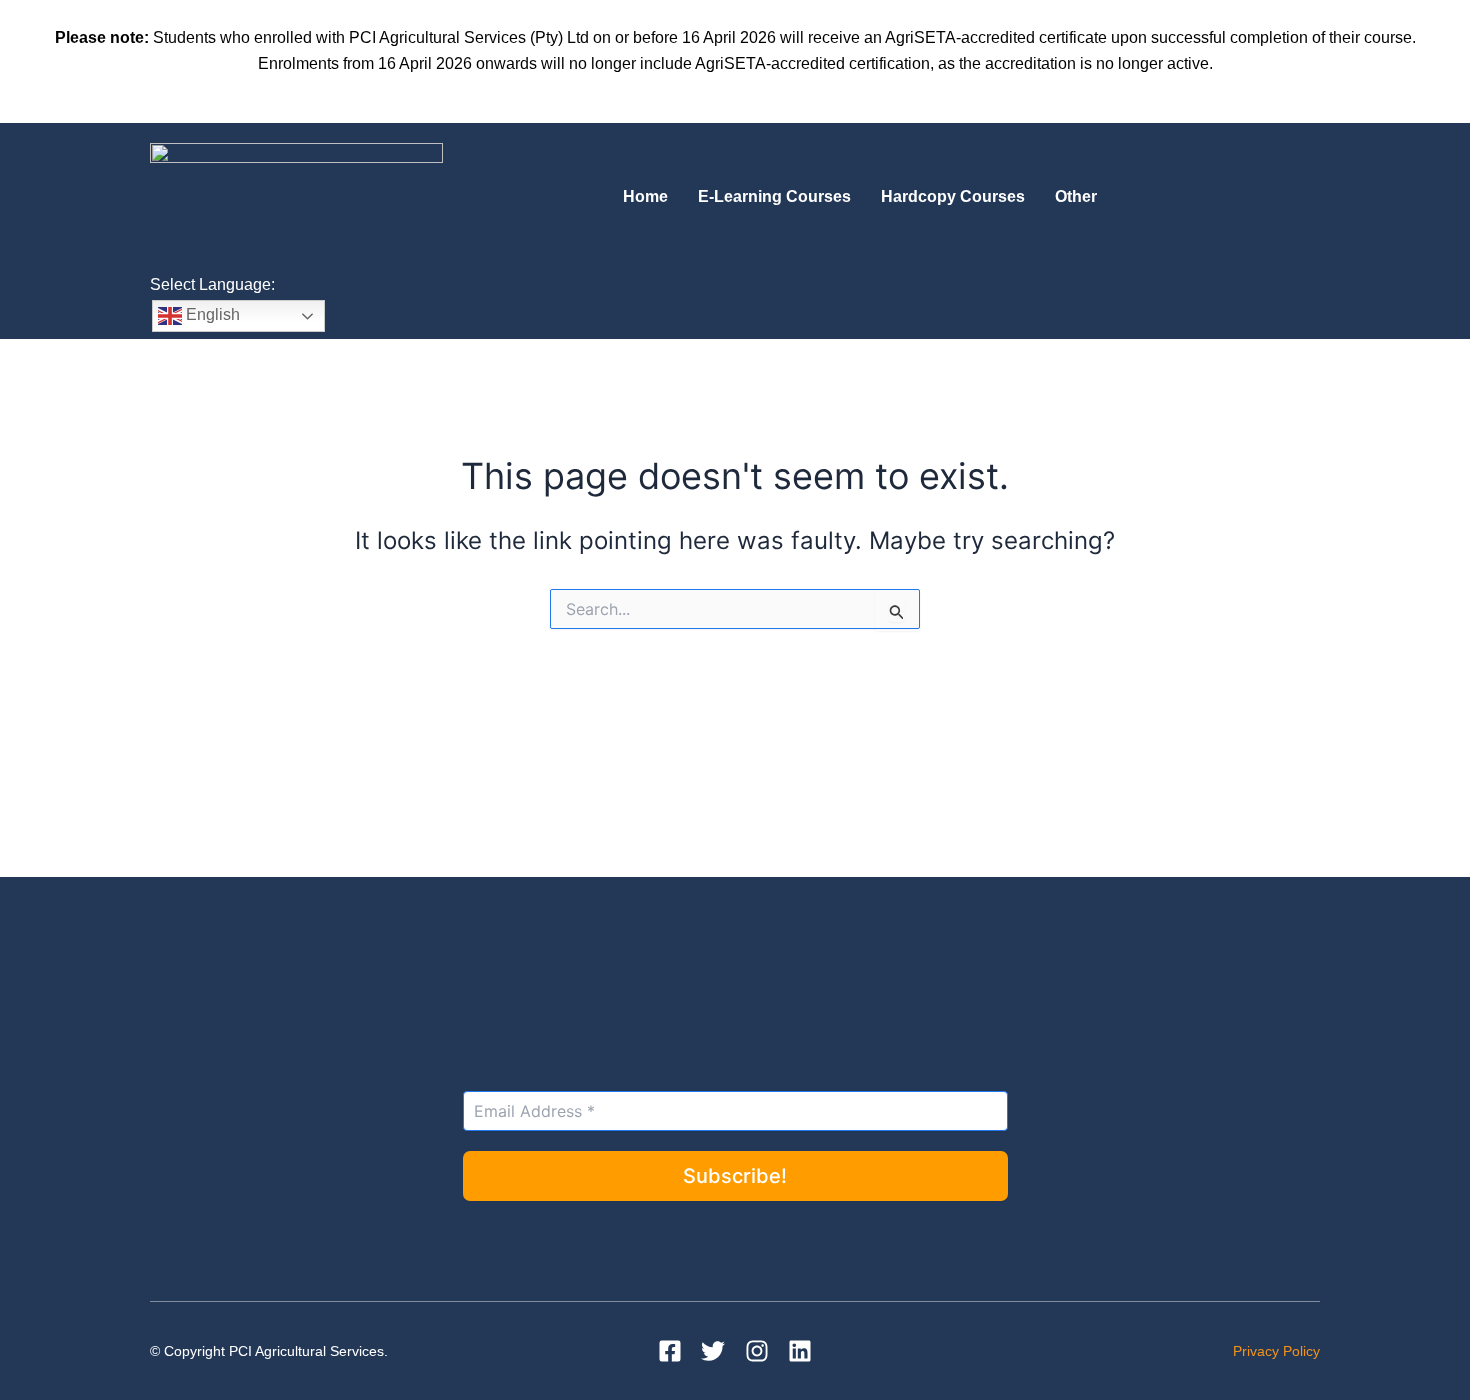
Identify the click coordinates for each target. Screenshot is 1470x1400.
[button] (1081, 197)
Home (645, 196)
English (211, 314)
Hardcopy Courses (953, 196)
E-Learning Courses (774, 196)
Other (1076, 196)
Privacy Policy (1276, 1351)
